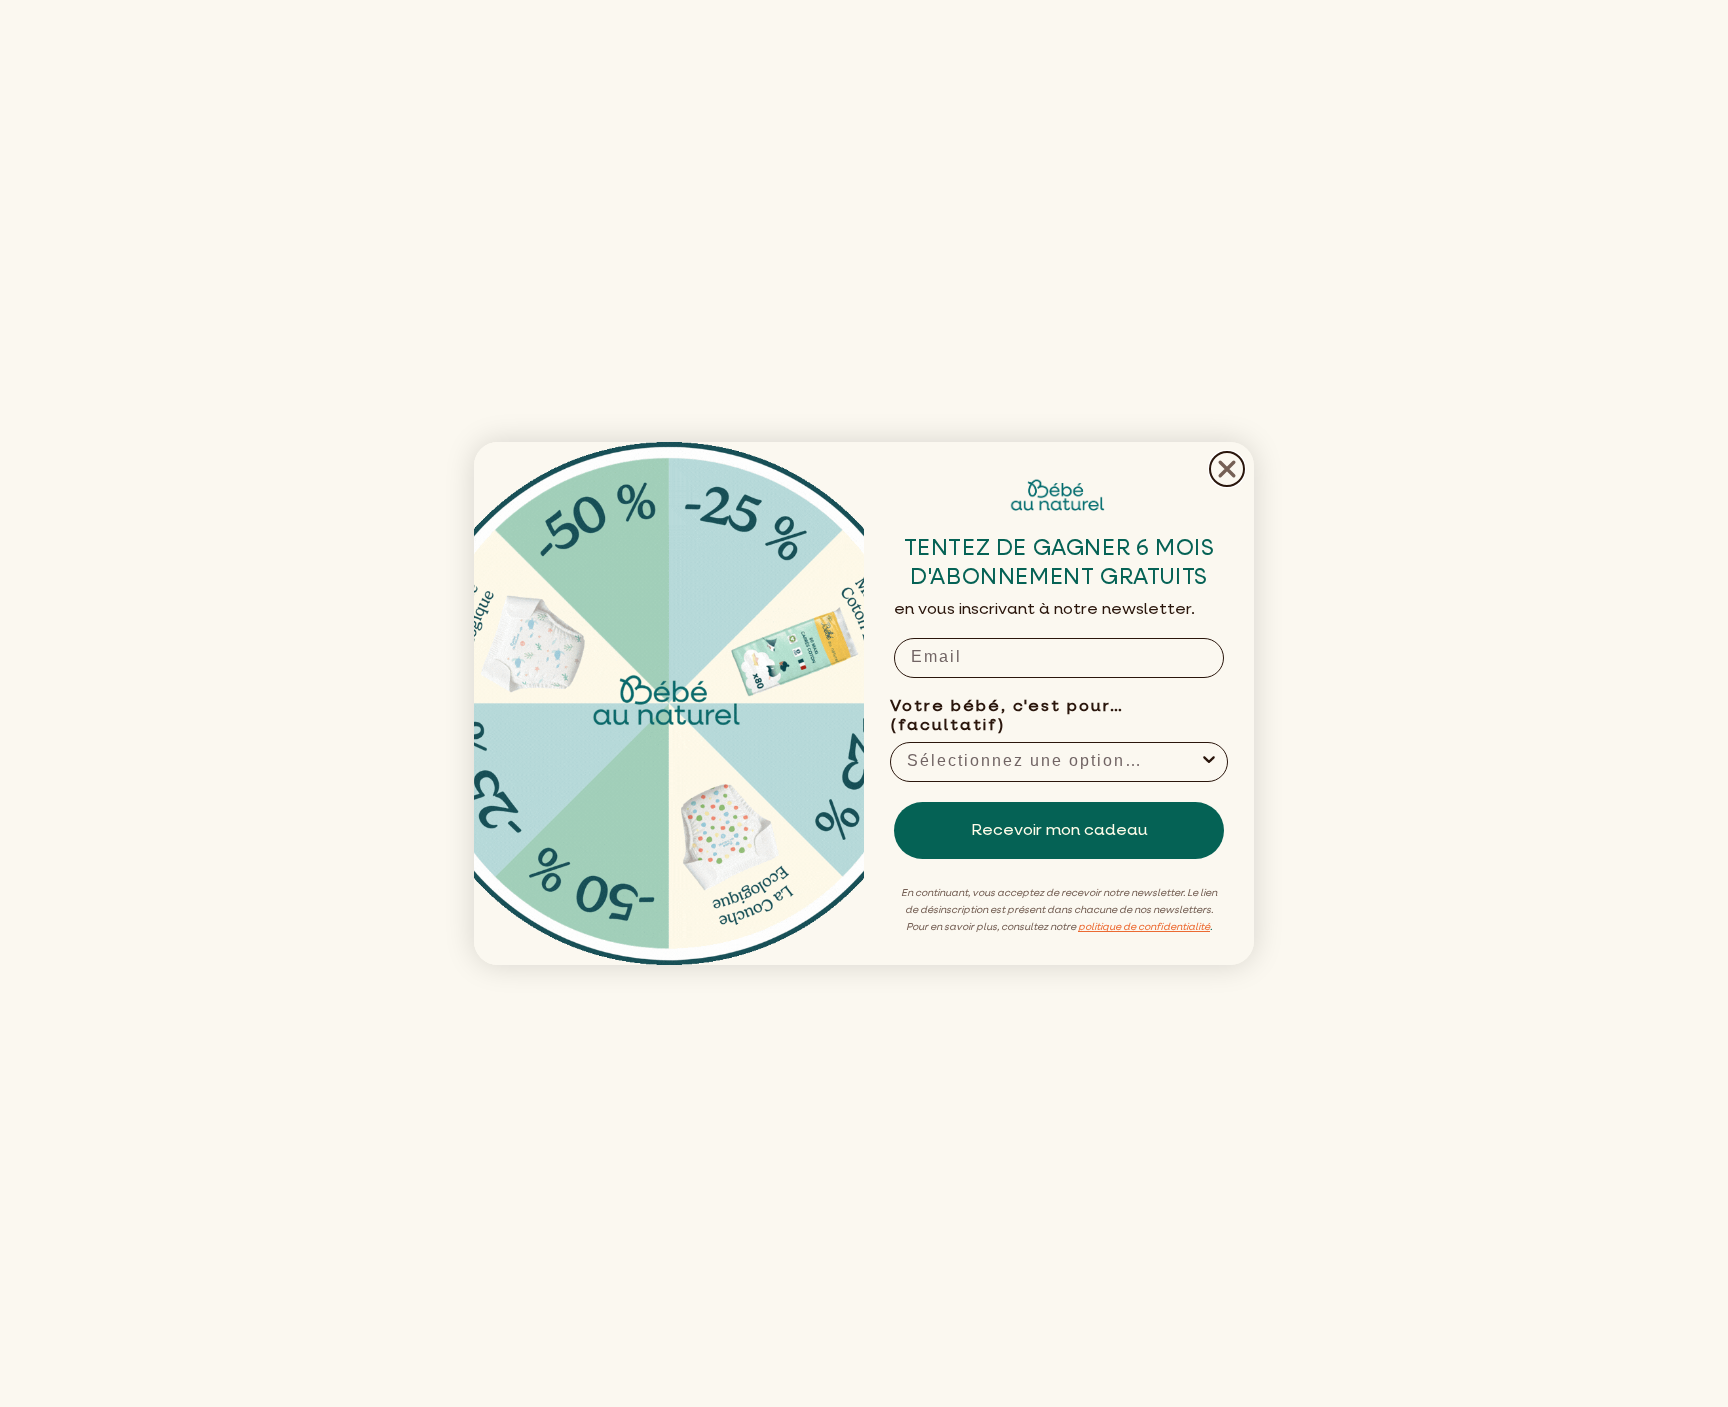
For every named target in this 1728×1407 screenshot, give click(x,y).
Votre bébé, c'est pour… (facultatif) (1007, 716)
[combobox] (1053, 762)
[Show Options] (1209, 762)
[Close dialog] (1227, 469)
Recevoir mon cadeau (1059, 831)
